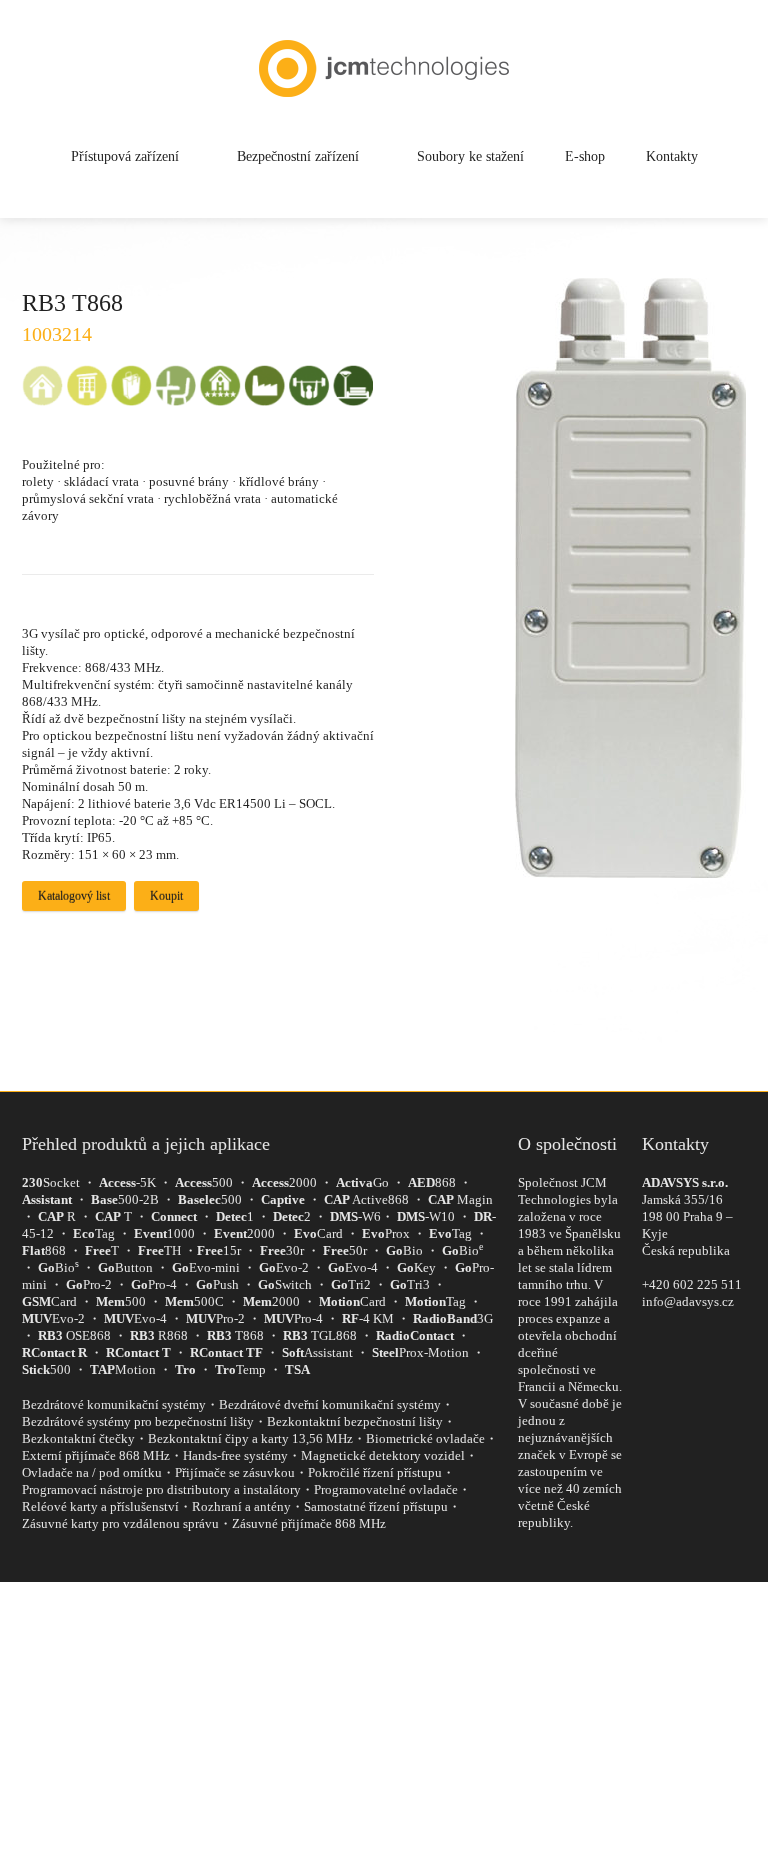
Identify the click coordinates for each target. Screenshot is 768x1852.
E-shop (585, 156)
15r (219, 1250)
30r (282, 1250)
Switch (285, 1284)
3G (453, 1318)
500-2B (125, 1199)
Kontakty (672, 156)
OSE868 (74, 1335)
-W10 (426, 1216)
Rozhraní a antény (241, 1506)
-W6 (355, 1216)
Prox (386, 1233)
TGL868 (320, 1335)
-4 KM (368, 1318)
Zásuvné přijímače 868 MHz (309, 1523)
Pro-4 (154, 1284)
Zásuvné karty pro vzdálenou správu (120, 1523)
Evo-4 (353, 1267)
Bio (404, 1250)
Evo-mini (206, 1267)
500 (204, 1182)
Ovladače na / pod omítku (92, 1472)
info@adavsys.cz (688, 1301)
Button (125, 1267)
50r (345, 1250)
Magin (460, 1199)
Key (416, 1267)
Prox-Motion (420, 1352)
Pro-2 (89, 1284)
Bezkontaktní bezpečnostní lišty (355, 1421)
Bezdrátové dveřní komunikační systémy (330, 1404)
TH (159, 1250)
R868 (159, 1335)
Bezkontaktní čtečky (78, 1438)
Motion (123, 1369)
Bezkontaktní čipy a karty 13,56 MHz (250, 1438)
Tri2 (351, 1284)
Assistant (317, 1352)
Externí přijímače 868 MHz (96, 1455)
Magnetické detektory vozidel (383, 1455)
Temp (240, 1369)
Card (318, 1233)
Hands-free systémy (235, 1455)
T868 (235, 1335)
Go (362, 1182)
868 (432, 1182)
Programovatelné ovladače (386, 1489)
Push (217, 1284)
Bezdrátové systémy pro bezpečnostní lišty (138, 1421)
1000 (164, 1233)
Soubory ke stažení (470, 156)
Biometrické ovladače (425, 1438)
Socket (51, 1182)
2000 (284, 1182)
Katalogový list (74, 896)
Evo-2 (284, 1267)
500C (194, 1301)
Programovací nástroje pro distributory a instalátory (161, 1489)
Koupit (166, 896)
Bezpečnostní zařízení (298, 156)
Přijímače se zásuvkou (235, 1472)
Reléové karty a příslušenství (100, 1506)
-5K (127, 1182)
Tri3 (410, 1284)
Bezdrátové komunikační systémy (114, 1404)
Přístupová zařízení (125, 156)
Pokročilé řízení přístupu (375, 1472)
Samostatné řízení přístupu (376, 1506)
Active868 (366, 1199)
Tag (94, 1233)
